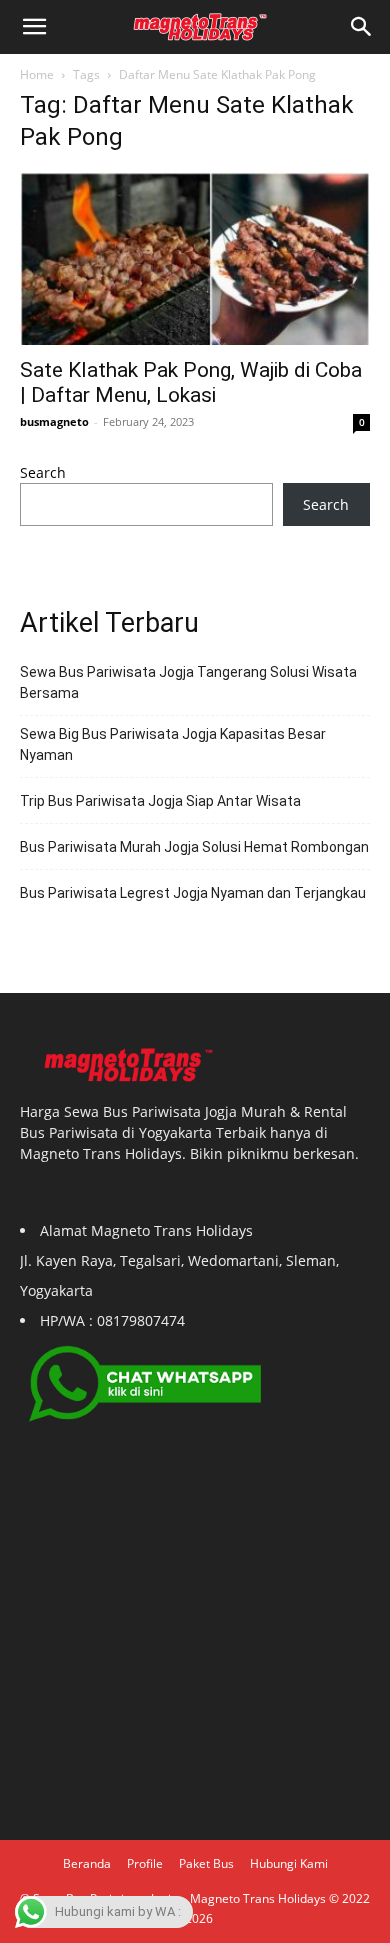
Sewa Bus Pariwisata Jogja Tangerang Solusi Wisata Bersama (188, 682)
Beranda (87, 1863)
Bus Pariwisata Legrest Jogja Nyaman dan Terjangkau (193, 893)
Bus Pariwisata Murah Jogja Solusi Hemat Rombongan (194, 847)
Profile (145, 1863)
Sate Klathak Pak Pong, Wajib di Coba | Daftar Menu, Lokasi (191, 382)
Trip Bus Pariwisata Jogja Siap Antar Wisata (160, 801)
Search (43, 472)
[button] (362, 27)
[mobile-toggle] (34, 27)
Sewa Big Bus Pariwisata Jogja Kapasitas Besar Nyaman (173, 744)
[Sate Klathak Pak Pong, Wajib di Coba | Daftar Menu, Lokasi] (195, 258)
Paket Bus (206, 1863)
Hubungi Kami (289, 1863)
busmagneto (54, 421)
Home (37, 74)
